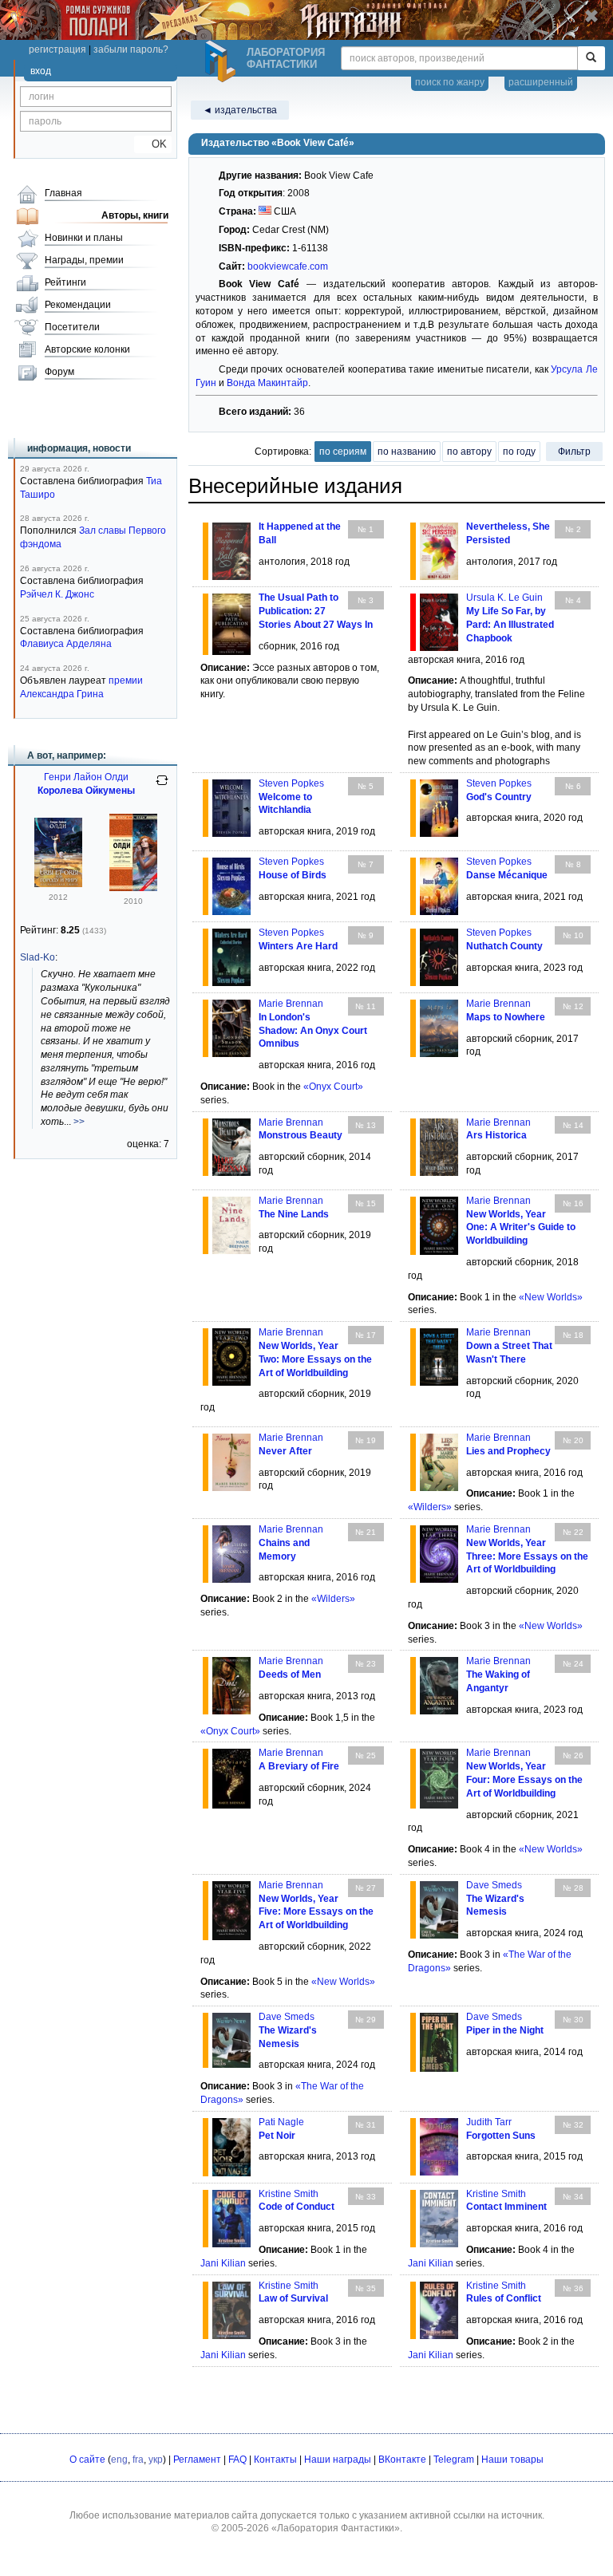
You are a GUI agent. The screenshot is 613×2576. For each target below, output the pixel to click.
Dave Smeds (494, 1885)
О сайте (87, 2460)
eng (119, 2460)
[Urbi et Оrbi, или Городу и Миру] (58, 884)
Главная (63, 193)
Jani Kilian (223, 2263)
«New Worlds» (551, 1297)
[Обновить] (162, 787)
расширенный (541, 82)
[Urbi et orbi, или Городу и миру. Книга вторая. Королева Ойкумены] (133, 888)
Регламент (197, 2460)
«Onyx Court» (333, 1087)
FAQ (237, 2460)
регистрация (57, 49)
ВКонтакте (402, 2460)
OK (153, 144)
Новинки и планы (84, 238)
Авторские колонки (87, 349)
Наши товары (512, 2460)
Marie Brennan (291, 1004)
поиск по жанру (450, 82)
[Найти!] (591, 58)
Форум (59, 372)
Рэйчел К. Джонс (57, 594)
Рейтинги (65, 282)
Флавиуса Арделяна (66, 644)
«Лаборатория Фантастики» (336, 2528)
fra (138, 2460)
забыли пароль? (131, 49)
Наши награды (338, 2460)
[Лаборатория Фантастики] (223, 61)
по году (519, 452)
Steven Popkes (291, 783)
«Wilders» (430, 1507)
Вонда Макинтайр (267, 383)
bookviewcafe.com (288, 266)
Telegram (454, 2460)
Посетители (72, 327)
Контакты (275, 2460)
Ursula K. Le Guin (504, 598)
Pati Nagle (281, 2122)
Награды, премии (84, 260)
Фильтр (574, 452)
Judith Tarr (489, 2122)
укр (156, 2460)
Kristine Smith (289, 2194)
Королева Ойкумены (86, 791)
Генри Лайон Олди (86, 777)
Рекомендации (78, 305)
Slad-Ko (38, 957)
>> (79, 1122)
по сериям (343, 452)
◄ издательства (240, 110)
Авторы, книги (135, 215)
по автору (469, 452)
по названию (407, 452)
